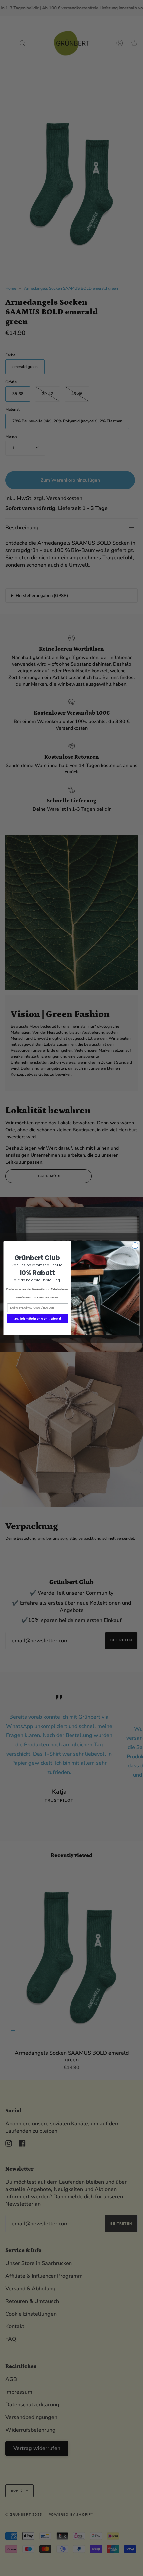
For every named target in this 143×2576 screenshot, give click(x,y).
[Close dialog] (135, 1245)
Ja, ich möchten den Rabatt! (38, 1318)
